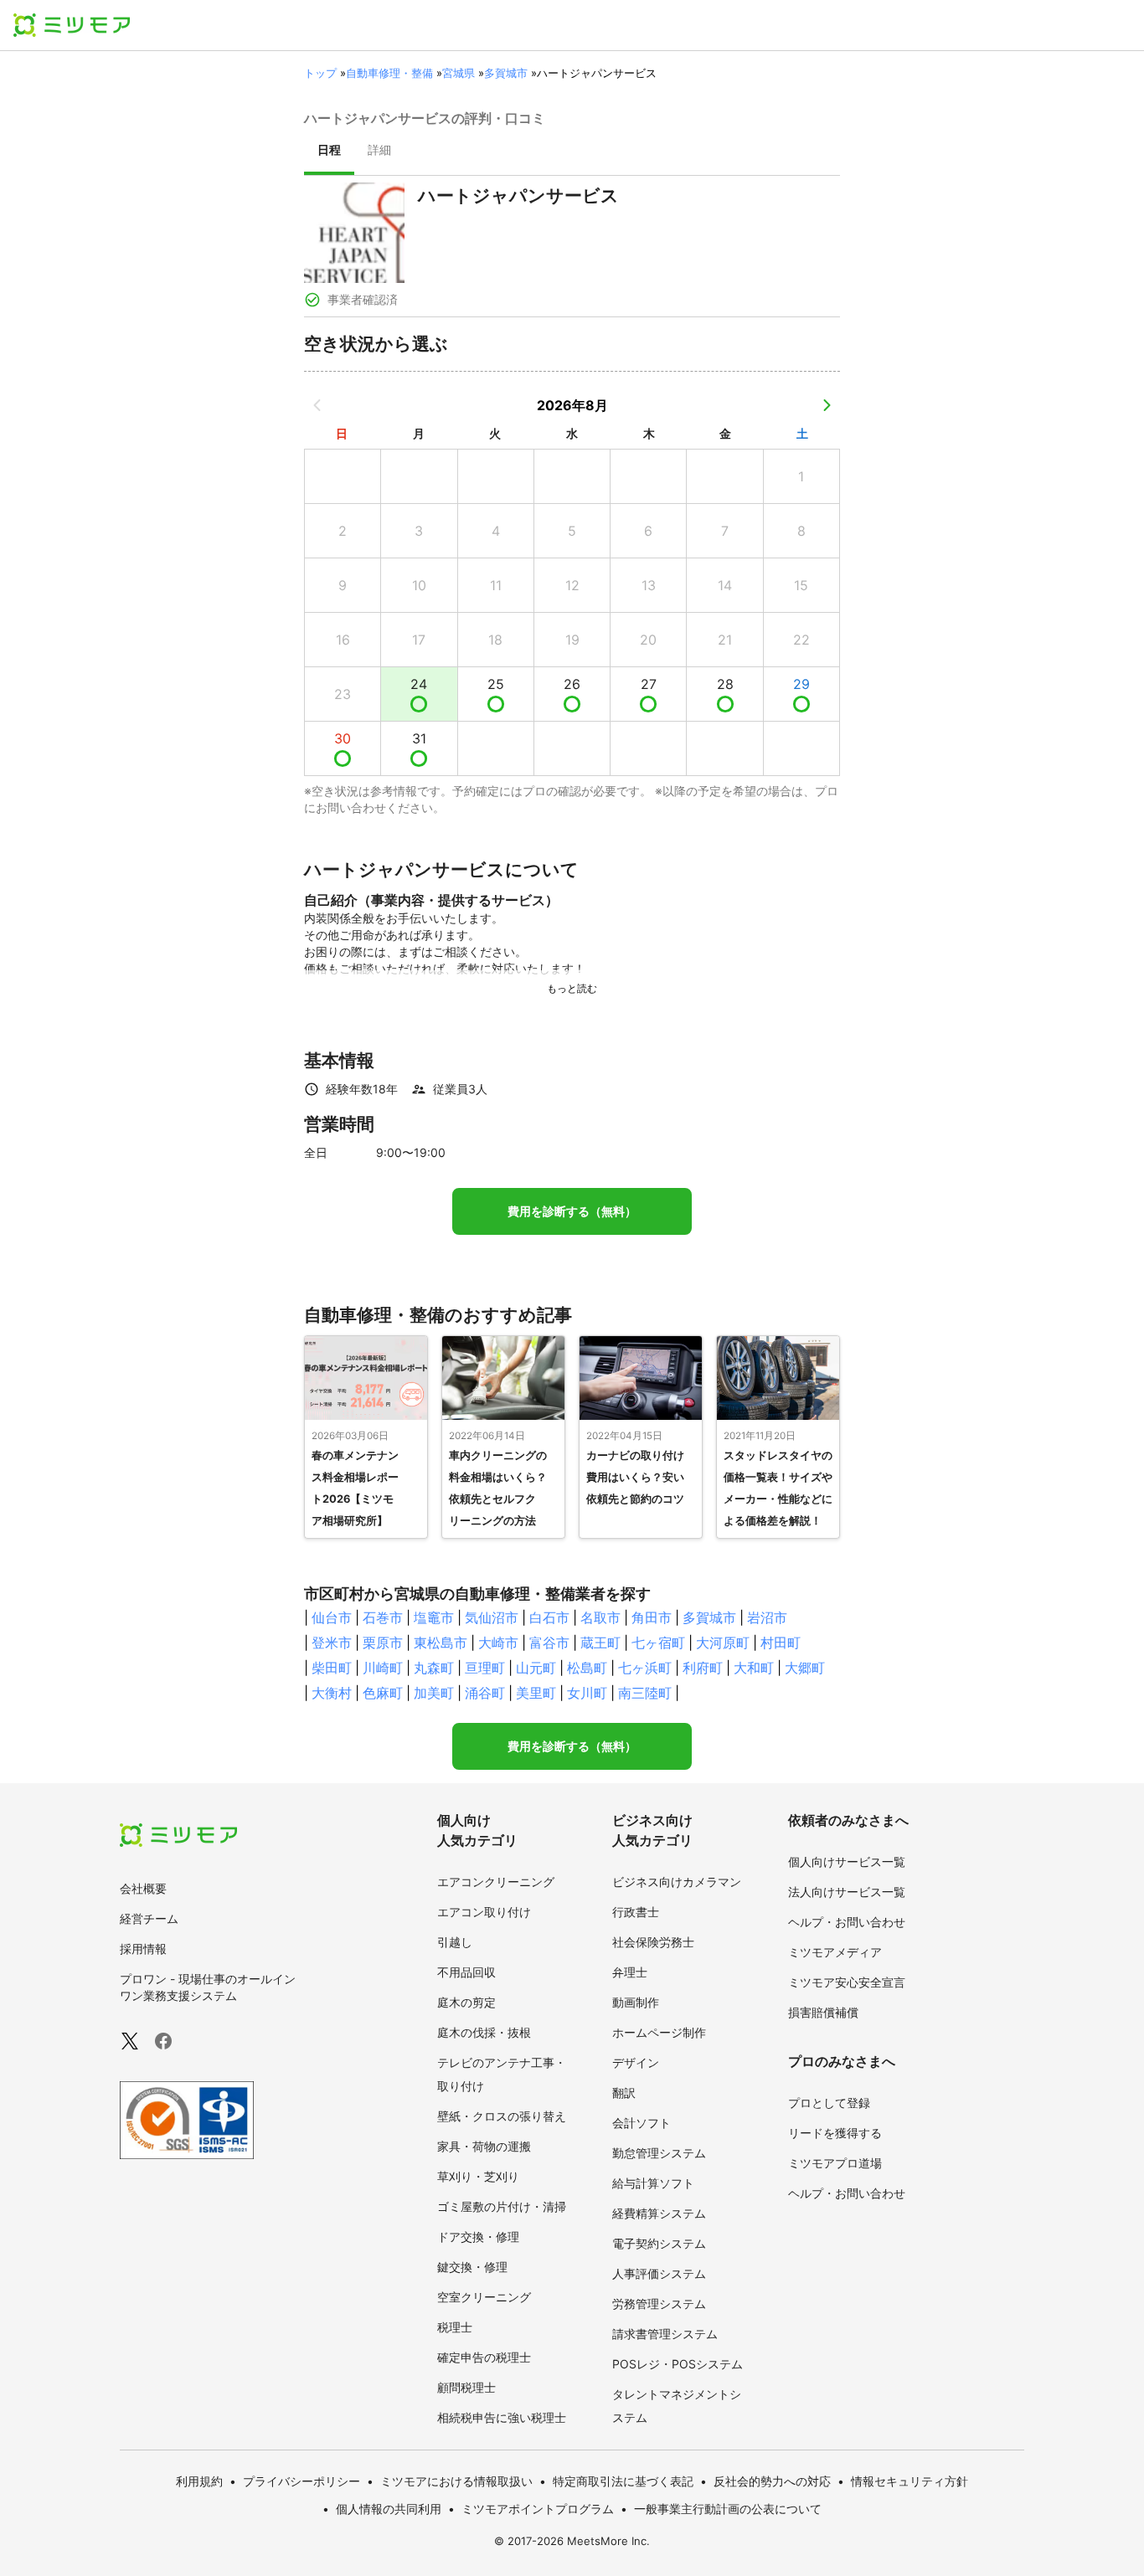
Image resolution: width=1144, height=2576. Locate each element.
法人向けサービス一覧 (847, 1892)
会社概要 (143, 1888)
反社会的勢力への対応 (772, 2481)
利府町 (703, 1668)
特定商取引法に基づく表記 (623, 2481)
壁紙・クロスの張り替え (502, 2116)
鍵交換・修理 (472, 2267)
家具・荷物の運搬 (484, 2146)
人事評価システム (659, 2273)
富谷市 (549, 1643)
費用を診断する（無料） (572, 1211)
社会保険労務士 (653, 1942)
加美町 (434, 1693)
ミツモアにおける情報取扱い (456, 2481)
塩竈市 (434, 1617)
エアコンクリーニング (496, 1882)
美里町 (536, 1693)
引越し (455, 1942)
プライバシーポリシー (301, 2481)
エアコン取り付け (484, 1912)
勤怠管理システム (659, 2153)
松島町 (587, 1668)
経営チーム (149, 1918)
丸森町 (434, 1668)
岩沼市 (767, 1617)
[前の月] (317, 405)
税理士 (455, 2327)
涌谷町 (485, 1693)
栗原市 (383, 1643)
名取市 (600, 1617)
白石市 (549, 1617)
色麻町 (383, 1693)
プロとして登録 (829, 2103)
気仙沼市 (492, 1617)
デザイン (636, 2062)
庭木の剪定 (466, 2002)
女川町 (587, 1693)
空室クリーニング (484, 2297)
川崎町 (383, 1668)
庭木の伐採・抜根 (484, 2032)
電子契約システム (659, 2243)
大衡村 (332, 1693)
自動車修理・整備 (389, 73)
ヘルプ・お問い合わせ (847, 1922)
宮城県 (459, 73)
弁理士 (630, 1972)
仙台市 (332, 1617)
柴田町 (332, 1668)
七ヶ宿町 (658, 1643)
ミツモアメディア (835, 1952)
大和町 (754, 1668)
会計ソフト (642, 2123)
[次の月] (827, 405)
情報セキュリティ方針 (910, 2481)
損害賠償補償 (823, 2012)
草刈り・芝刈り (478, 2176)
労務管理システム (659, 2303)
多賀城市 (506, 73)
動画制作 (636, 2002)
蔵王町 (600, 1643)
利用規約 (199, 2481)
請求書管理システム (665, 2334)
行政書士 (636, 1912)
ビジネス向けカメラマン (677, 1882)
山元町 (536, 1668)
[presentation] (329, 152)
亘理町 (485, 1668)
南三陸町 (645, 1693)
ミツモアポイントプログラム (538, 2509)
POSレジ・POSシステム (678, 2364)
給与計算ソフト (653, 2183)
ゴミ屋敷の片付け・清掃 (502, 2206)
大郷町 (805, 1668)
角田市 (652, 1617)
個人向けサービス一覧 (847, 1861)
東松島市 (441, 1643)
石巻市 (383, 1617)
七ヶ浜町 (645, 1668)
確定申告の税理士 (484, 2357)
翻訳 (624, 2093)
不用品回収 (466, 1972)
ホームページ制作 (659, 2032)
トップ (320, 73)
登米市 (332, 1643)
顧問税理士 (466, 2387)
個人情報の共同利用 (389, 2509)
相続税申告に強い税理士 (502, 2417)
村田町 (781, 1643)
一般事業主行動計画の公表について (728, 2509)
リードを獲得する (835, 2133)
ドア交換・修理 (478, 2237)
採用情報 (143, 1949)
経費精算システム (659, 2213)
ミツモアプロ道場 (835, 2163)
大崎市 (498, 1643)
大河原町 (723, 1643)
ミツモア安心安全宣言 (847, 1982)
